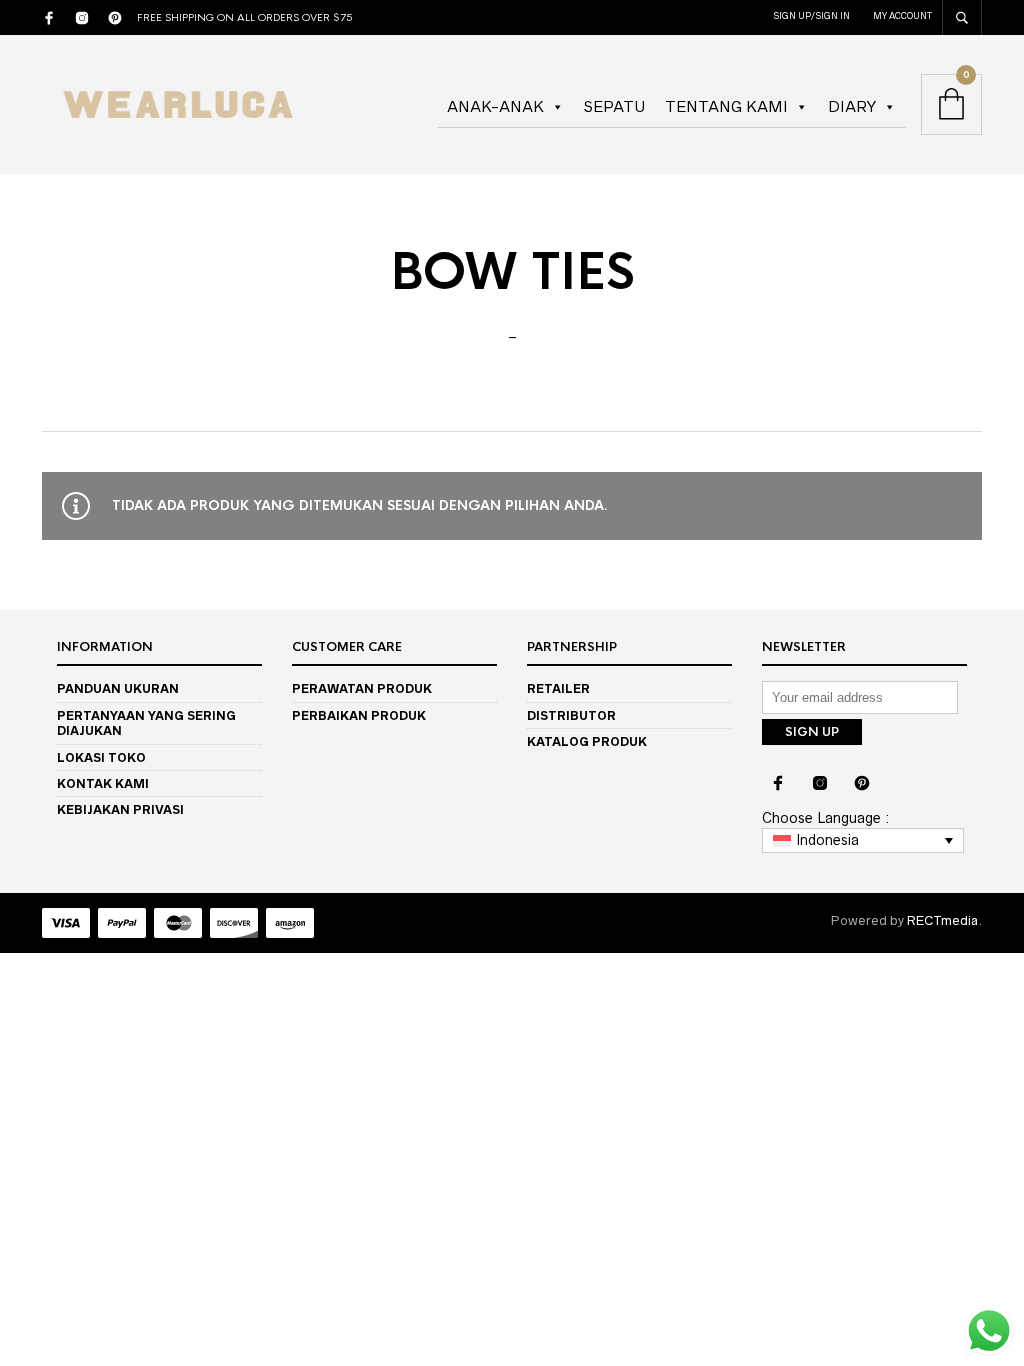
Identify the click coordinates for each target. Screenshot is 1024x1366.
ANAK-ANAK (495, 106)
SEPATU (614, 106)
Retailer (558, 688)
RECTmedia (942, 920)
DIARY (852, 106)
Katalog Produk (587, 741)
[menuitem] (863, 841)
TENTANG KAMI (726, 106)
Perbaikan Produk (359, 715)
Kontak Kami (103, 783)
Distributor (571, 715)
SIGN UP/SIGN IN (811, 16)
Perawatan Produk (362, 688)
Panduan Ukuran (118, 688)
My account (902, 16)
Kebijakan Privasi (120, 809)
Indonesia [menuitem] (827, 840)
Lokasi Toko (101, 757)
